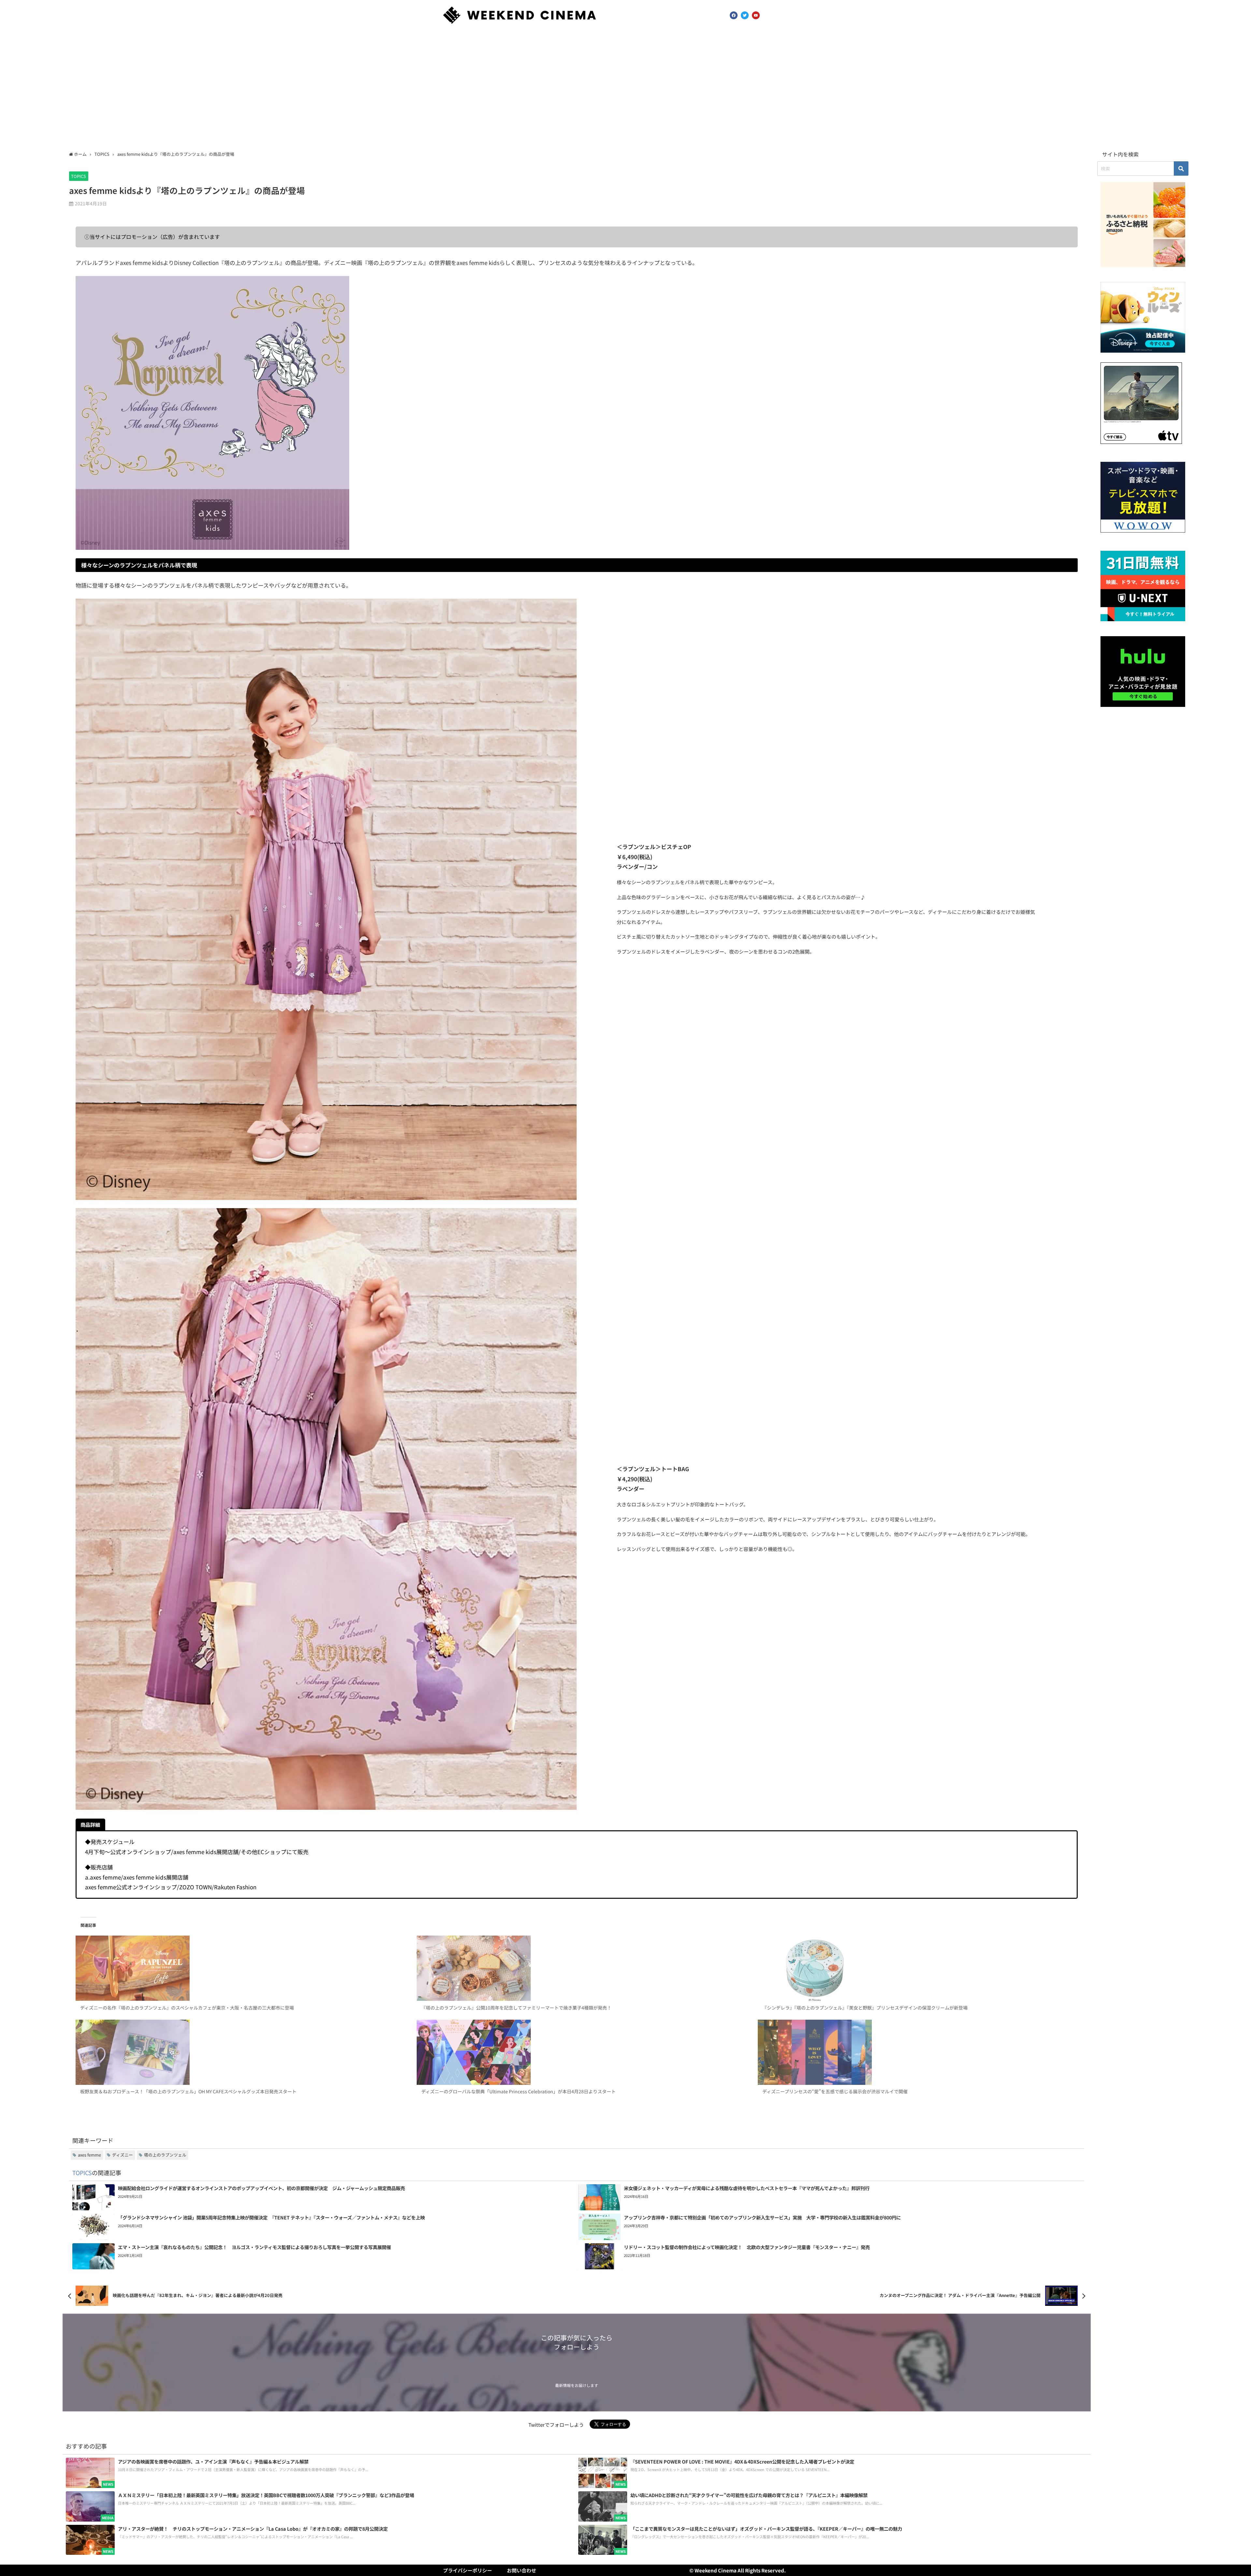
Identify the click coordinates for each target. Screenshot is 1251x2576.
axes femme (89, 2155)
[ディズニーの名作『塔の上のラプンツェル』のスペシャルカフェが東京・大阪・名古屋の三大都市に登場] (235, 1968)
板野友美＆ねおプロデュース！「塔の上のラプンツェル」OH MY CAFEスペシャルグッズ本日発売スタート (188, 2091)
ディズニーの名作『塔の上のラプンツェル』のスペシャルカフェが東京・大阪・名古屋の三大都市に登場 (187, 2008)
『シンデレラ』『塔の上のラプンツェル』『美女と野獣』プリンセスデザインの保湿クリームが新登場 (865, 2008)
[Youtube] (756, 15)
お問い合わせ (522, 2570)
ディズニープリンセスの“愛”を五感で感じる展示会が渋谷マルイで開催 (835, 2091)
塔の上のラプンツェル (165, 2155)
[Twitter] (745, 15)
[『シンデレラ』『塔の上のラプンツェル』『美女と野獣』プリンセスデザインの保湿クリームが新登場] (918, 1968)
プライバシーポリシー (467, 2570)
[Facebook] (734, 15)
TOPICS (79, 176)
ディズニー (122, 2155)
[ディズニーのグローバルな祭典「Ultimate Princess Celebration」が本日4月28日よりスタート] (576, 2052)
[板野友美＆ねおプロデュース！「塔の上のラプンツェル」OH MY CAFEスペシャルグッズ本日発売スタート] (235, 2052)
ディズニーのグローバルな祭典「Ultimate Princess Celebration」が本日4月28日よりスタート (518, 2091)
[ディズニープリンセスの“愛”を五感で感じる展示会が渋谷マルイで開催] (918, 2052)
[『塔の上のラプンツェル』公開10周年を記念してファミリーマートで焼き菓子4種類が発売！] (576, 1968)
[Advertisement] (625, 89)
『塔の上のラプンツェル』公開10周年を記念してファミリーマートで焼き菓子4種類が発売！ (516, 2008)
